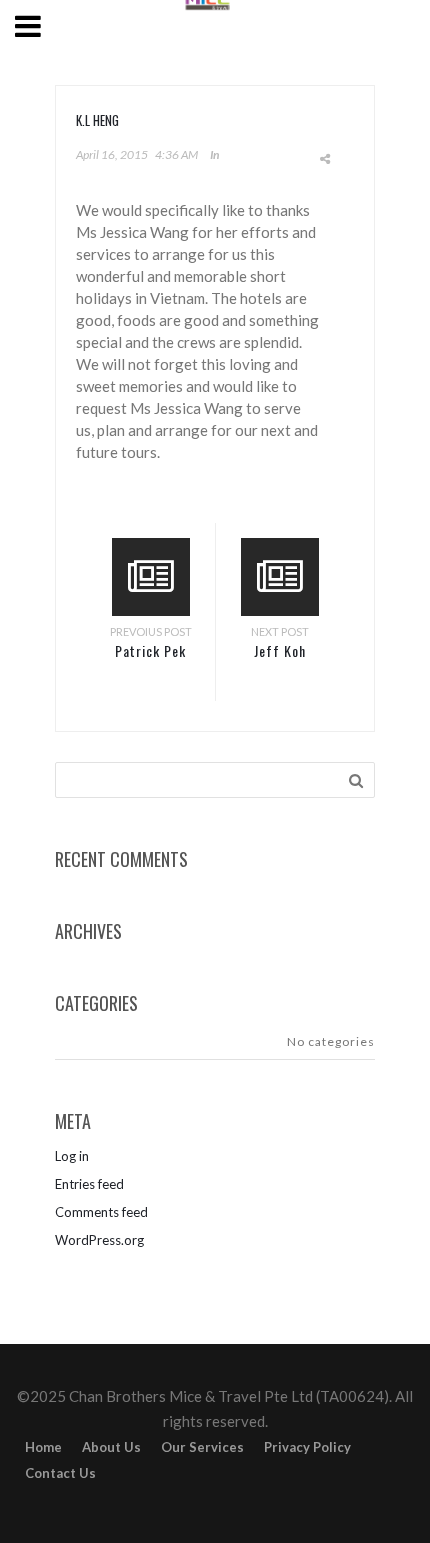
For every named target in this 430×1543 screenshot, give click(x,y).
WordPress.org (99, 1240)
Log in (72, 1156)
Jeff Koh (280, 650)
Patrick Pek (150, 650)
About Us (111, 1447)
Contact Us (60, 1473)
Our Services (202, 1447)
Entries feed (89, 1184)
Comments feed (101, 1212)
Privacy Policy (307, 1447)
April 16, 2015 (112, 154)
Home (43, 1447)
